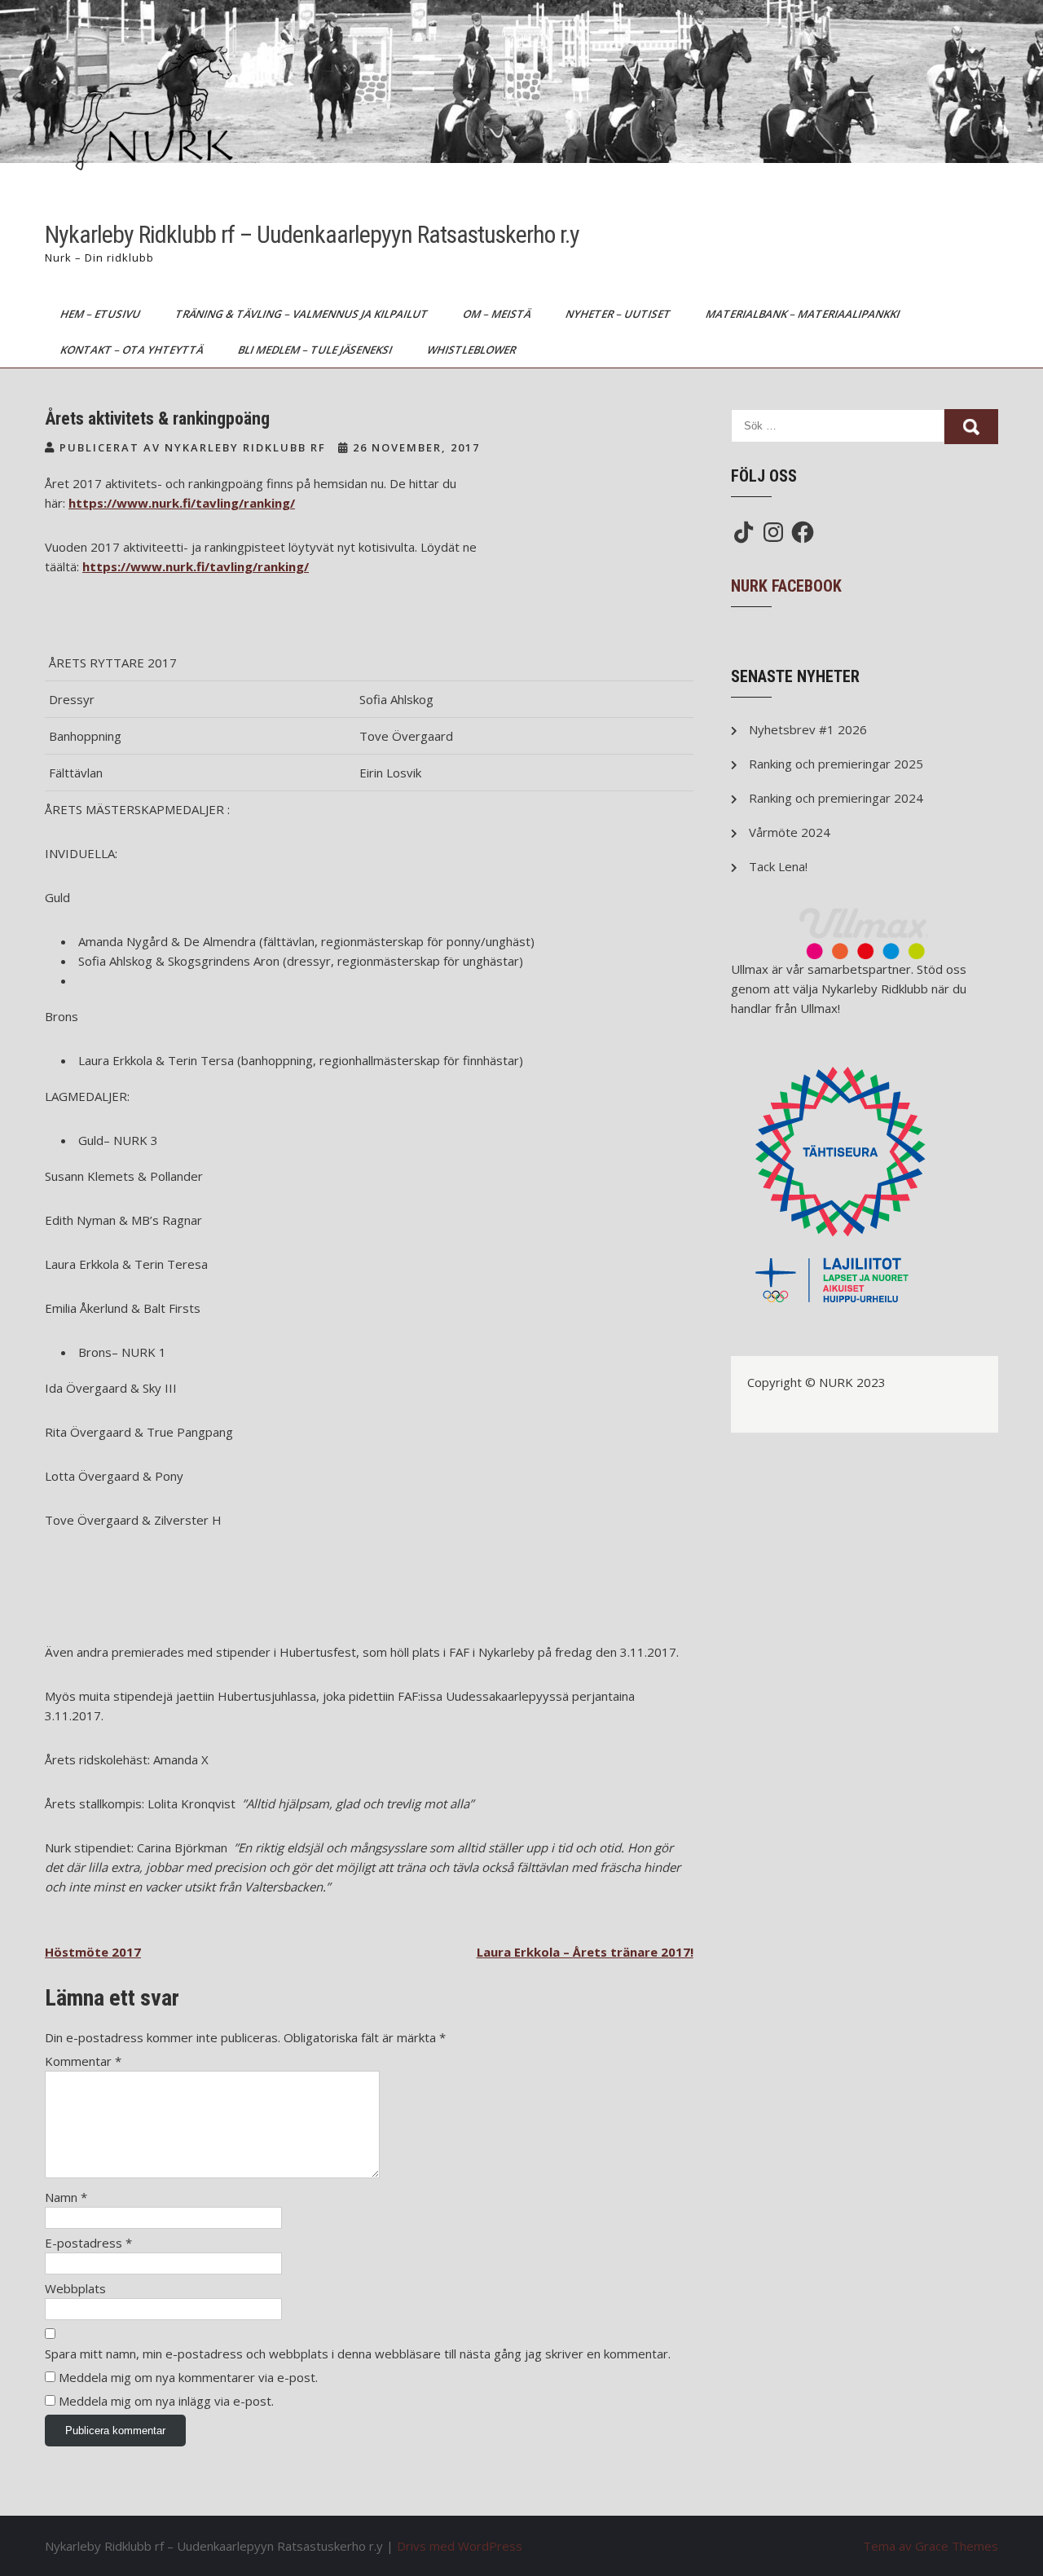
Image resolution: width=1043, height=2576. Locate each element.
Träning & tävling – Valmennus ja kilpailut (303, 314)
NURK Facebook (786, 586)
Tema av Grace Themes (931, 2546)
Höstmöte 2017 (93, 1952)
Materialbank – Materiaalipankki (804, 314)
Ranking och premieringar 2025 (836, 764)
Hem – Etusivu (101, 314)
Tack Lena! (778, 866)
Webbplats (75, 2288)
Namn (66, 2197)
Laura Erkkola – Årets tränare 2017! (585, 1952)
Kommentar (83, 2061)
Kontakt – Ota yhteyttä (133, 350)
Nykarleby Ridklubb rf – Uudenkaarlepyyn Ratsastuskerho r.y (312, 234)
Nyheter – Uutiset (619, 314)
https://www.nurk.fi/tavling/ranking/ (182, 503)
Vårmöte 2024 (790, 832)
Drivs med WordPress (460, 2546)
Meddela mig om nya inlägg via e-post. (166, 2401)
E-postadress (88, 2243)
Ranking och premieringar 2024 (836, 798)
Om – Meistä (498, 314)
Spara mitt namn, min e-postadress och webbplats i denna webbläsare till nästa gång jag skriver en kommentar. (358, 2354)
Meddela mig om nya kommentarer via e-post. (188, 2377)
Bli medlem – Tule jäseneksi (316, 350)
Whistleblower (473, 350)
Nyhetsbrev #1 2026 (808, 729)
